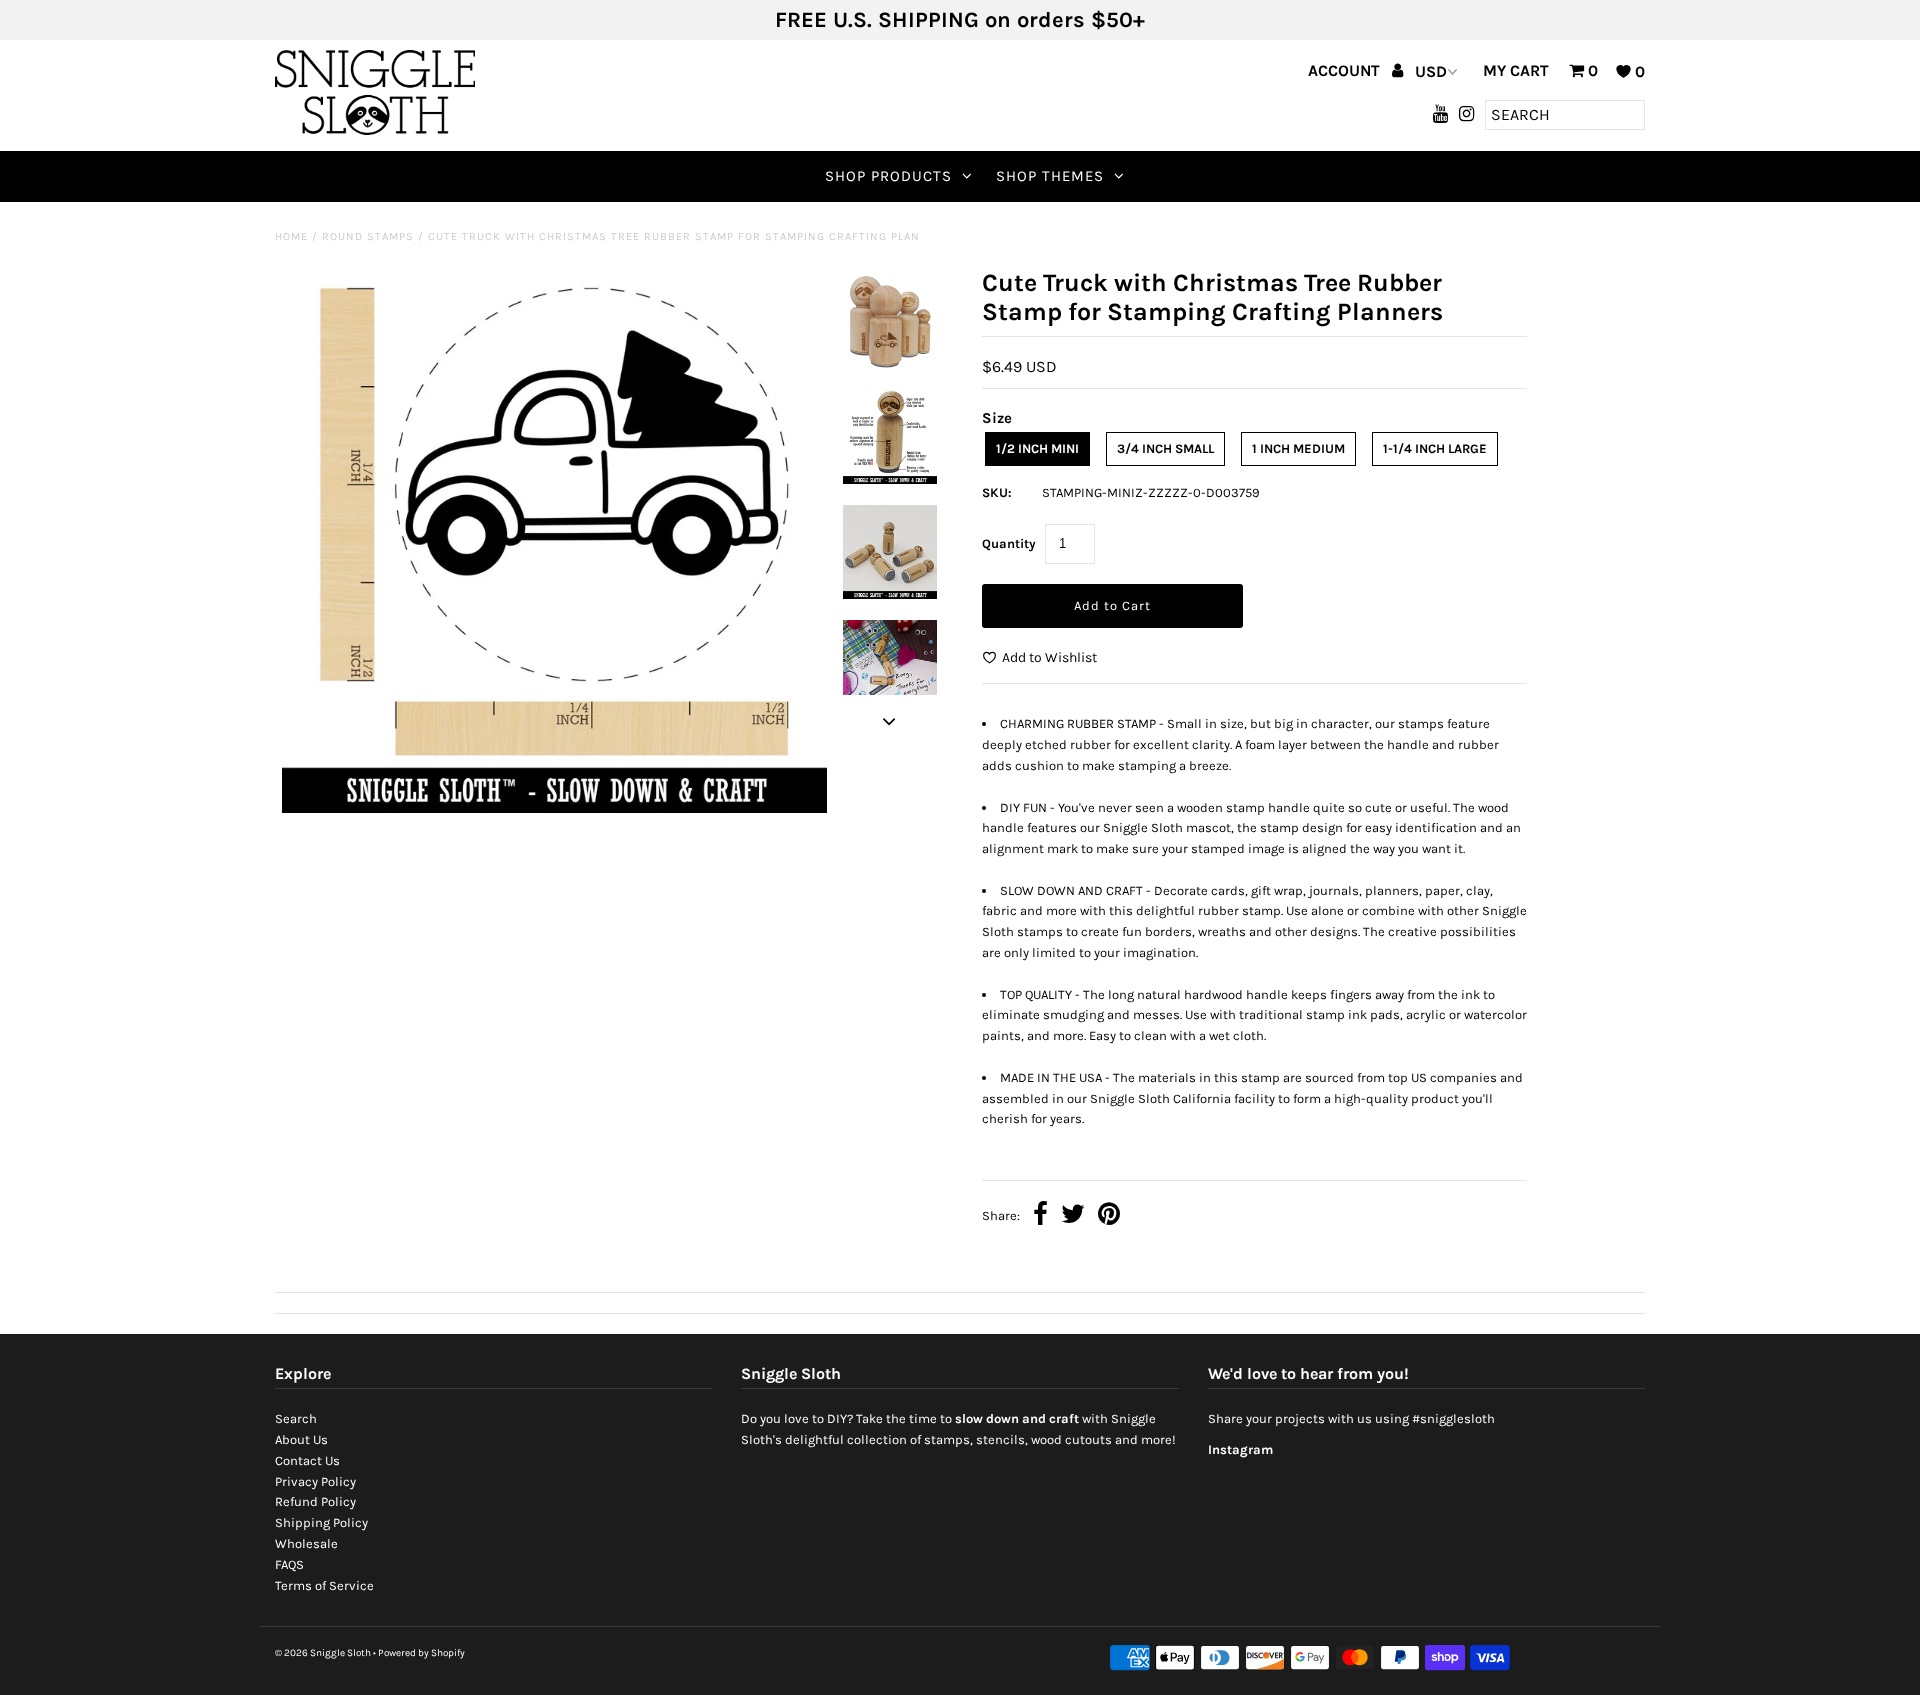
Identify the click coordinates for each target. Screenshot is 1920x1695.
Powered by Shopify (421, 1653)
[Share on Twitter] (1073, 1216)
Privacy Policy (315, 1481)
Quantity (1009, 543)
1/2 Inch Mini (1037, 448)
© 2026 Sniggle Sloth (323, 1653)
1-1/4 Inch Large (1435, 448)
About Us (301, 1439)
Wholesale (306, 1543)
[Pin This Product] (1109, 1216)
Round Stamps (368, 236)
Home (291, 236)
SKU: (997, 492)
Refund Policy (315, 1501)
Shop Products (888, 176)
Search (296, 1418)
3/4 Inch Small (1165, 448)
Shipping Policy (321, 1522)
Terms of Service (324, 1585)
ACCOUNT (1346, 70)
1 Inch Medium (1298, 448)
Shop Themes (1050, 176)
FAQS (289, 1564)
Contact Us (307, 1460)
